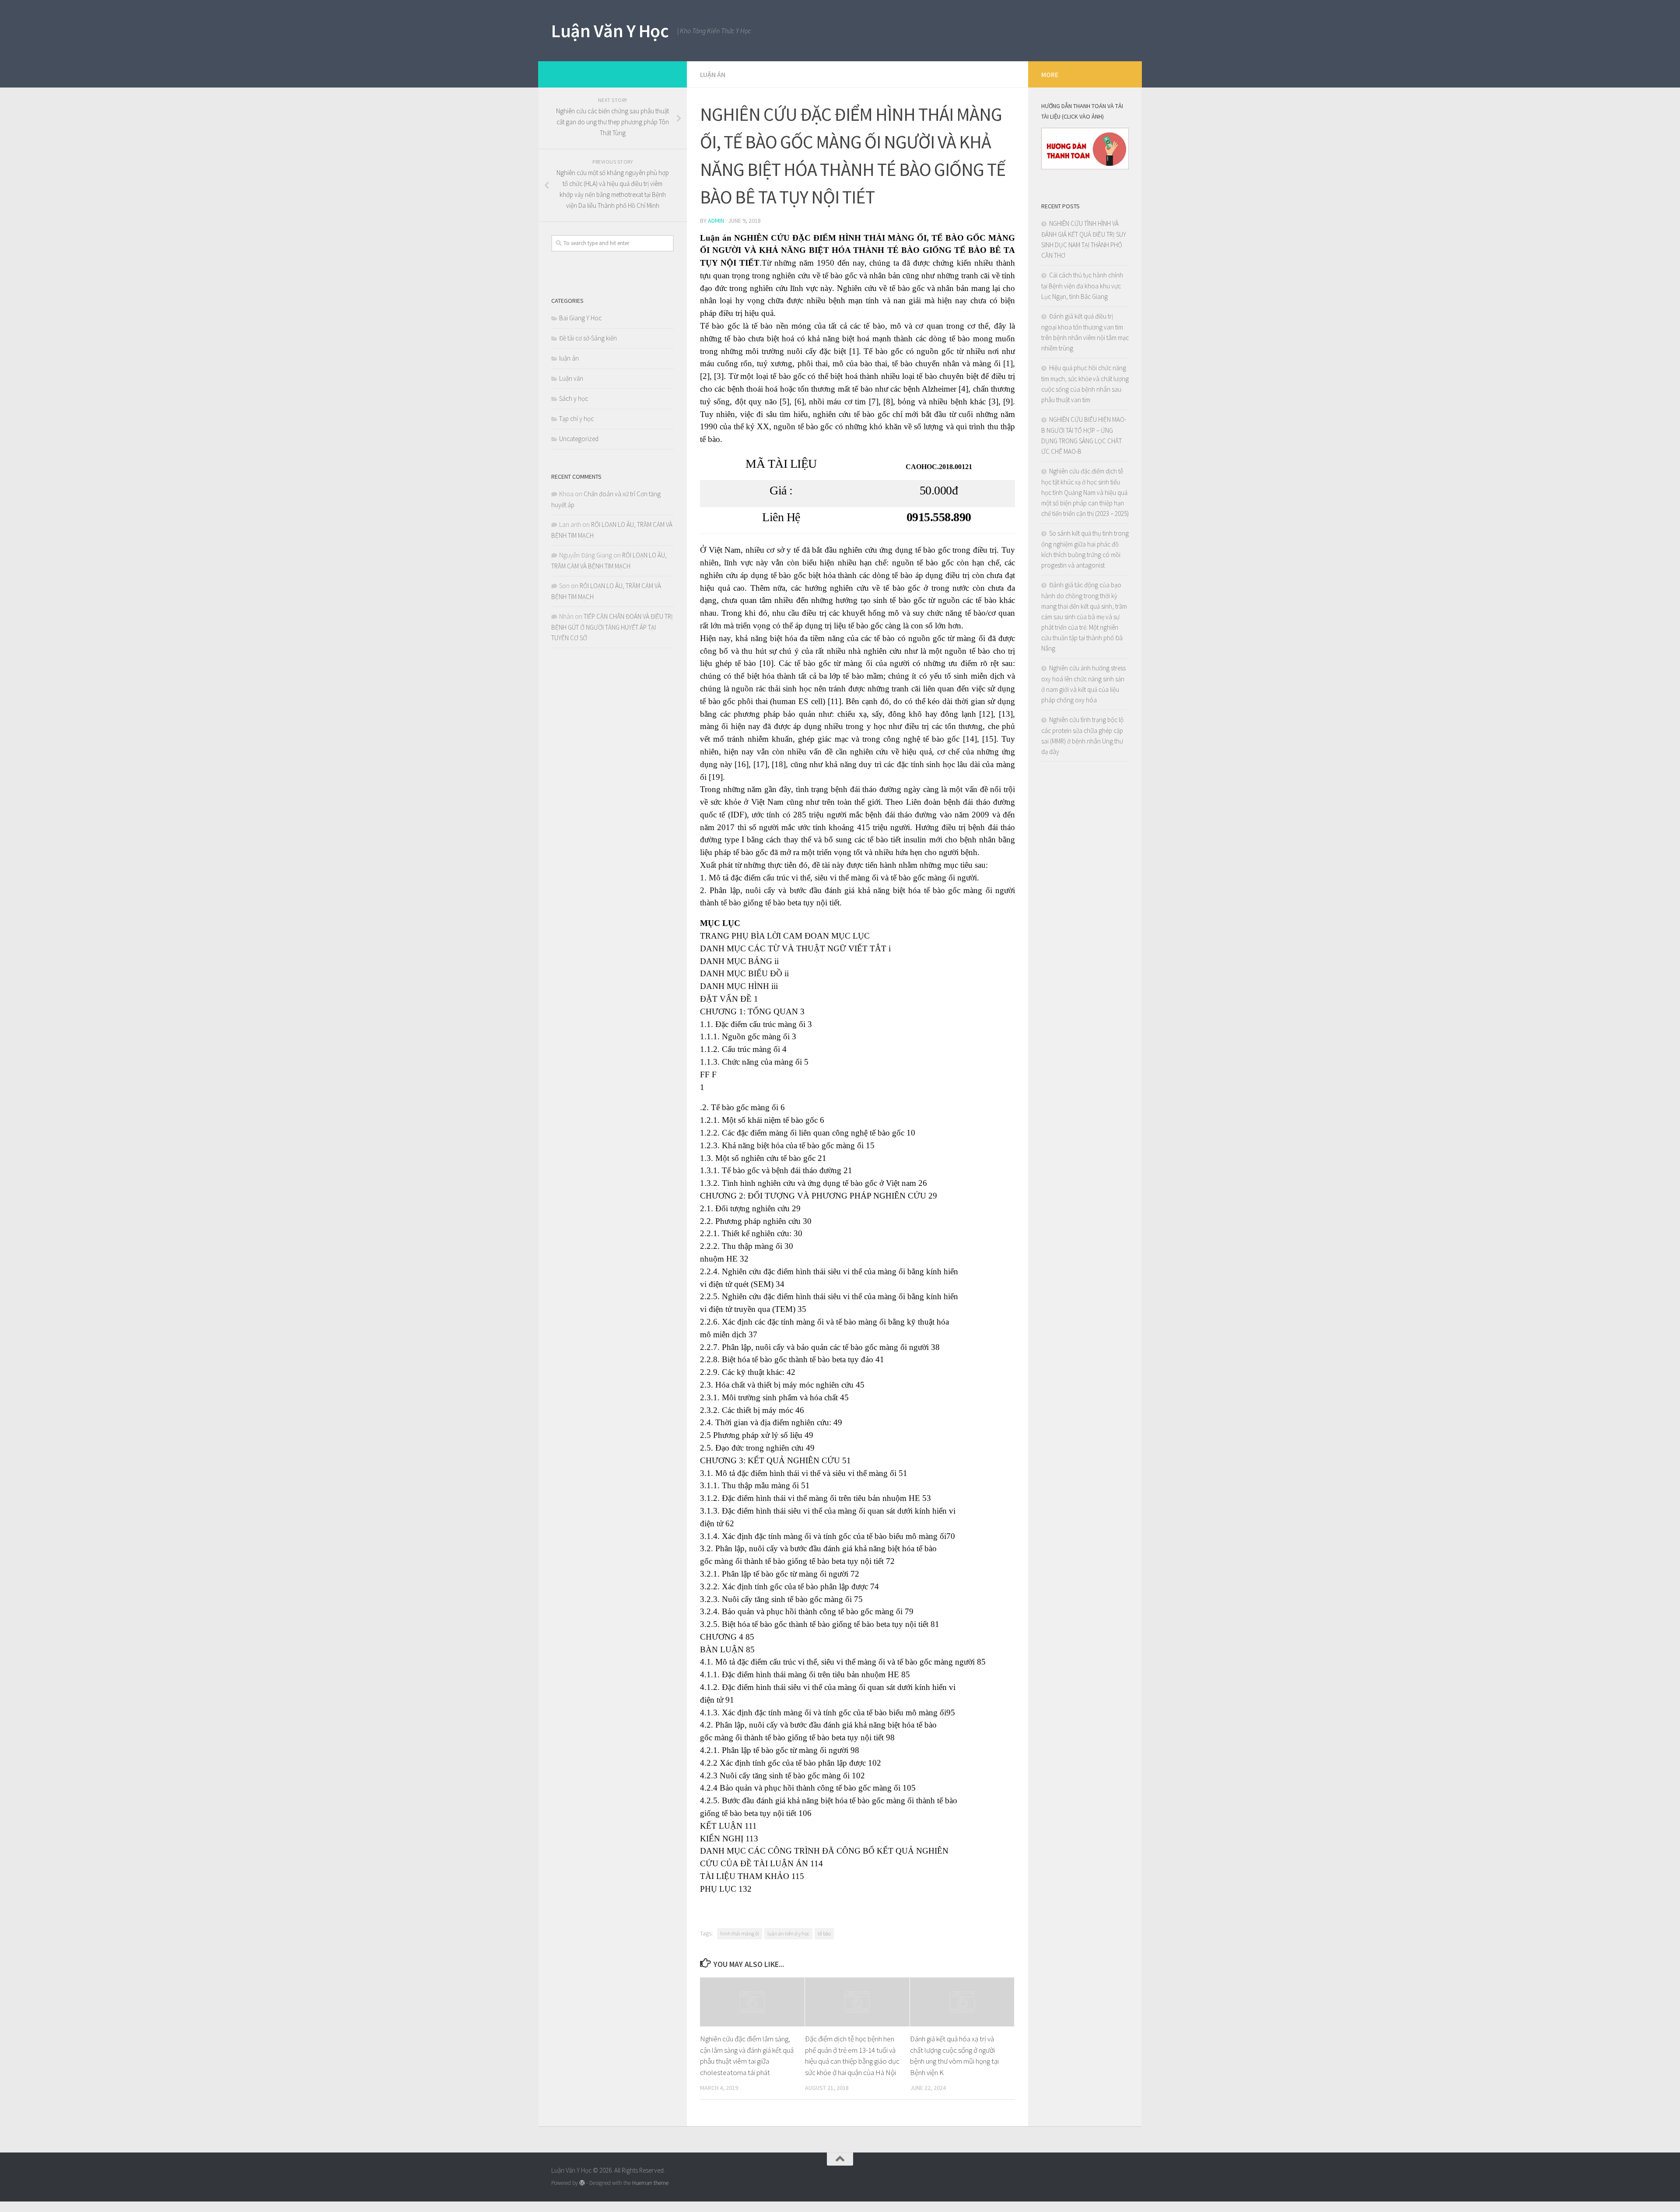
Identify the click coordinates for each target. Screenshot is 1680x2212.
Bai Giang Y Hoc (580, 318)
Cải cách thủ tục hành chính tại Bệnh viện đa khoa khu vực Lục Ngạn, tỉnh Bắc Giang (1082, 286)
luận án (713, 74)
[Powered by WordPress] (582, 2183)
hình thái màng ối (740, 1933)
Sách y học (574, 398)
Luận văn (571, 378)
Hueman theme (650, 2183)
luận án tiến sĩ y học (788, 1933)
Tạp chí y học (576, 419)
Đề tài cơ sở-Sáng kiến (588, 338)
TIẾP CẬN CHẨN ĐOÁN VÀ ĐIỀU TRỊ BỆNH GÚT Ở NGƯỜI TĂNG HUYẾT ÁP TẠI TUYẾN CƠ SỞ (612, 627)
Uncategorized (579, 439)
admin (716, 221)
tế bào (824, 1933)
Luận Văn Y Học (610, 31)
